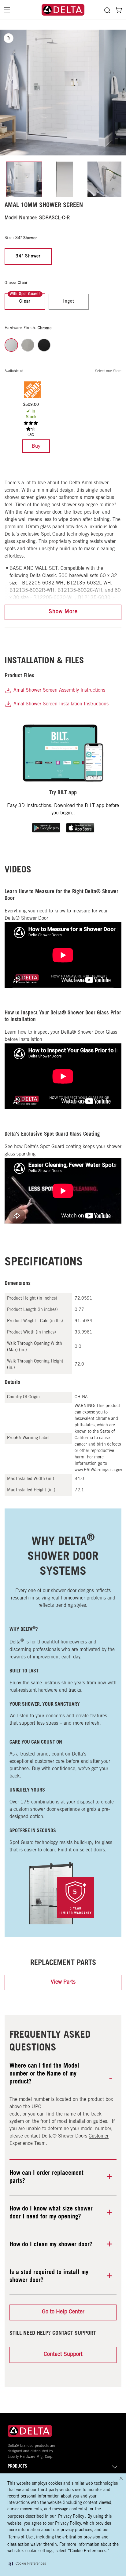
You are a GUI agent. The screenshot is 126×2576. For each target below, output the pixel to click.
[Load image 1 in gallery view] (24, 179)
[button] (27, 2564)
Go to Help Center (63, 2312)
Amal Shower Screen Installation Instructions (60, 704)
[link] (36, 446)
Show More (63, 612)
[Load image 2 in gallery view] (65, 179)
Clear (25, 302)
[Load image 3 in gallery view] (105, 179)
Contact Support (63, 2355)
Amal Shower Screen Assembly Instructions (59, 690)
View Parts (63, 1982)
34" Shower (28, 257)
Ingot (69, 302)
